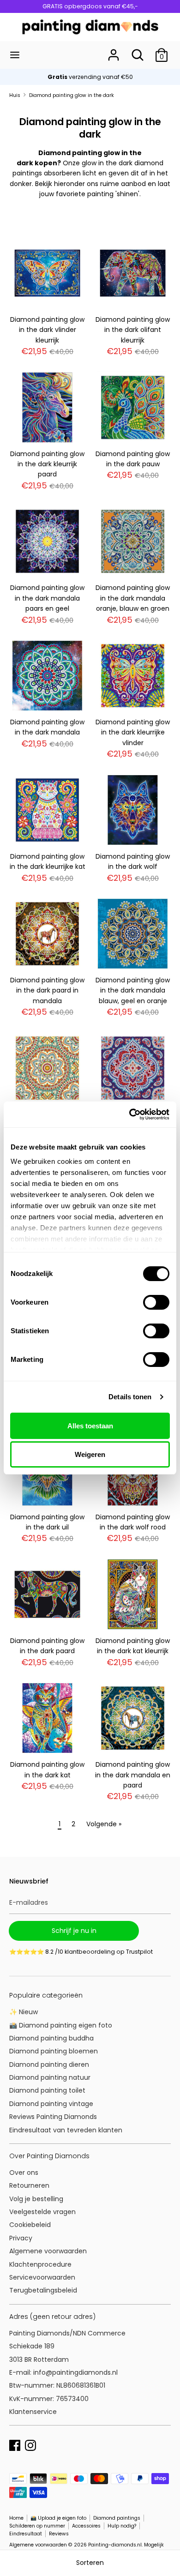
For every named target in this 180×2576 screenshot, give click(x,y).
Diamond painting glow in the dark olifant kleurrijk (133, 330)
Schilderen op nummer (37, 2526)
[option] (90, 77)
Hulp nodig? (122, 2526)
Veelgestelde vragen (42, 2212)
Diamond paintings (117, 2518)
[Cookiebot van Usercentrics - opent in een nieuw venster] (129, 1114)
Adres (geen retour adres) (52, 2317)
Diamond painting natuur (50, 2077)
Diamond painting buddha (51, 2038)
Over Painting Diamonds (49, 2156)
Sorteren (90, 2563)
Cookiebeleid (30, 2225)
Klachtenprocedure (40, 2264)
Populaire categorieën (46, 1995)
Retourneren (29, 2185)
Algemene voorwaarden (48, 2251)
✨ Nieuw (24, 2012)
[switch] (156, 1302)
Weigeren (90, 1454)
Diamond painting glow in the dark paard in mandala (47, 990)
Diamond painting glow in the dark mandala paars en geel (47, 598)
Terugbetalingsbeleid (43, 2290)
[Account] (114, 51)
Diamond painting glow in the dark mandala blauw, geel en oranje (133, 990)
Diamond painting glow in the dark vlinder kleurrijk (47, 330)
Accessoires (86, 2526)
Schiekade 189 (32, 2346)
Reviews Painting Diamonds (53, 2117)
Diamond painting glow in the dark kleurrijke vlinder (133, 732)
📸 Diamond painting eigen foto (61, 2025)
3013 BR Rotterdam (40, 2359)
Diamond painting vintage (51, 2104)
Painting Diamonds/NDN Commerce (67, 2333)
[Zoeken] (138, 51)
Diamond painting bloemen (54, 2051)
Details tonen (130, 1397)
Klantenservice (33, 2412)
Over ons (24, 2173)
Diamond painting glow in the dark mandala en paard (133, 1775)
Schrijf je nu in (74, 1931)
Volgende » (104, 1824)
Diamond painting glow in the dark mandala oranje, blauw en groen (133, 598)
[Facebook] (15, 2444)
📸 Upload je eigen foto (58, 2518)
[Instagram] (30, 2444)
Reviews (59, 2534)
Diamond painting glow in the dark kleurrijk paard (47, 464)
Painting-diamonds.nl (115, 2545)
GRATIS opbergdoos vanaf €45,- (90, 6)
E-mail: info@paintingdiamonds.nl (63, 2372)
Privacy (21, 2238)
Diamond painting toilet (47, 2090)
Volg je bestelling (36, 2199)
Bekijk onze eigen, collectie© (90, 77)
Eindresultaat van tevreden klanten (66, 2130)
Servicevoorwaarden (42, 2277)
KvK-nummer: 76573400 (49, 2399)
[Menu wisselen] (15, 55)
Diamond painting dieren (49, 2064)
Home (16, 2518)
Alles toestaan (90, 1426)
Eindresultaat (26, 2534)
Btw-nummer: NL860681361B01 (57, 2385)
